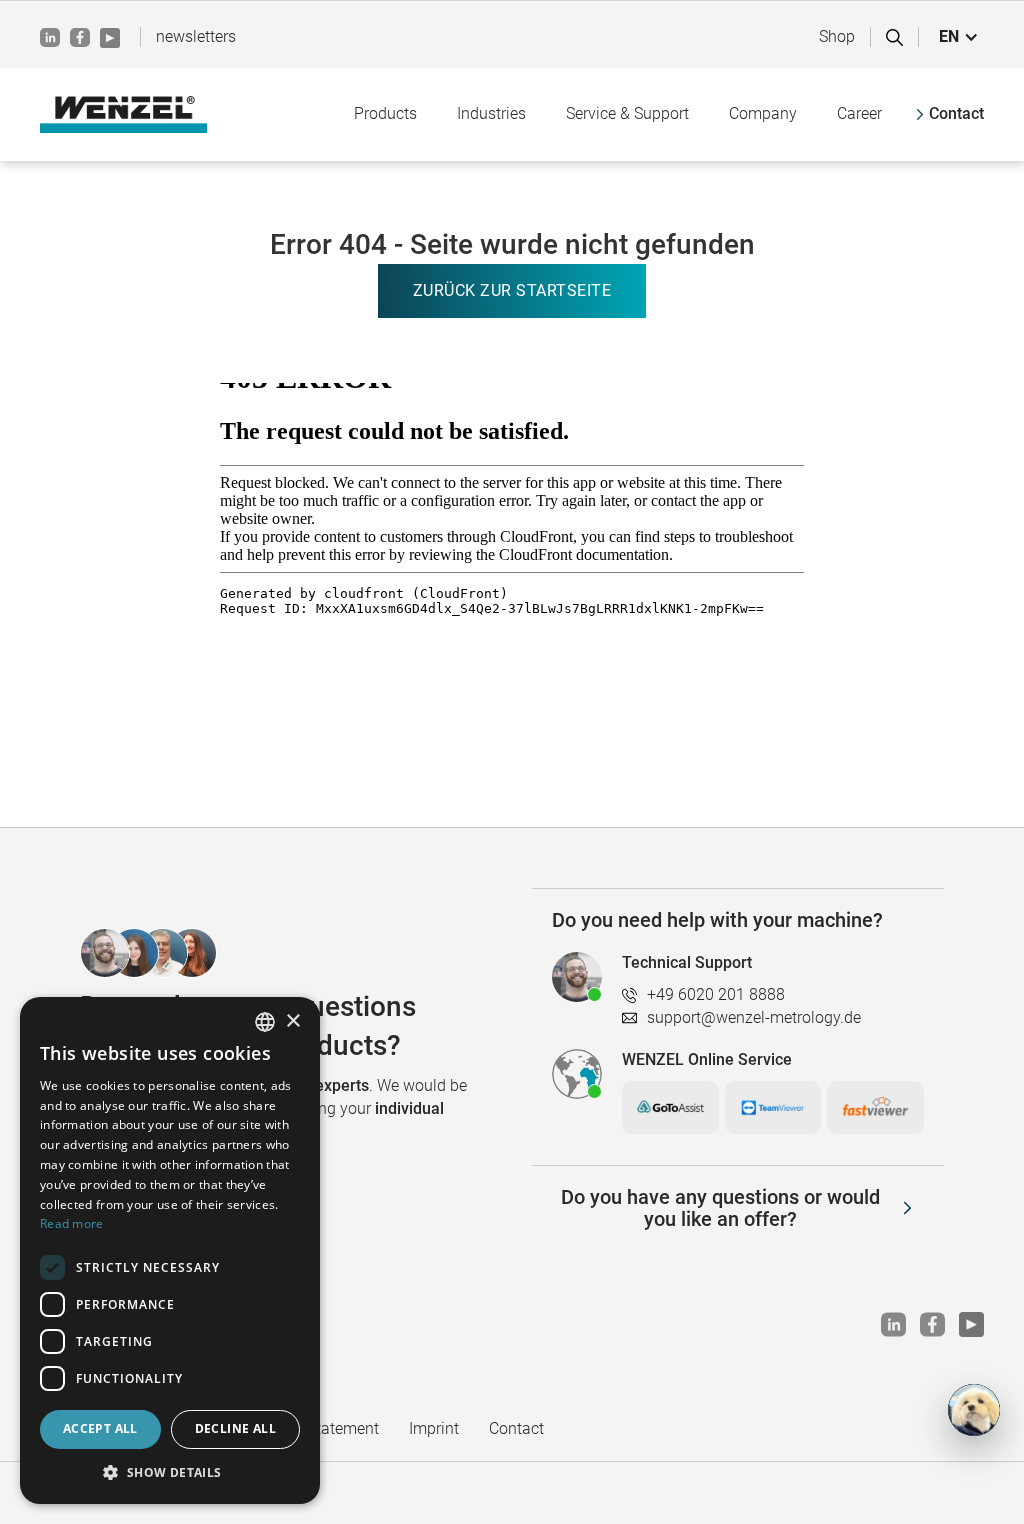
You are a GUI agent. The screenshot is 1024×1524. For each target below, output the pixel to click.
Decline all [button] (235, 1428)
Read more (72, 1223)
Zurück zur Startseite (512, 290)
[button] (959, 37)
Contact (516, 1428)
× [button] (292, 1021)
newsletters (196, 36)
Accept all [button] (100, 1428)
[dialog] (170, 1250)
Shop (837, 36)
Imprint (434, 1428)
